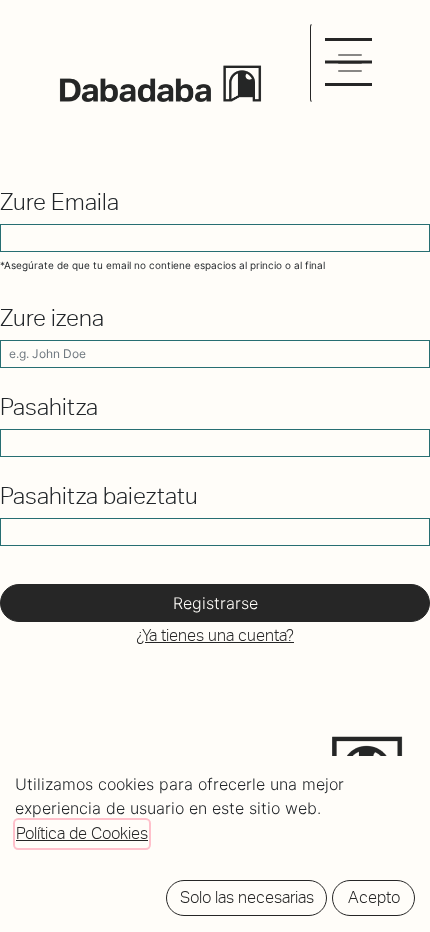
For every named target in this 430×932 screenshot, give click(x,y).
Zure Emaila (59, 202)
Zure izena (52, 318)
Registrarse (215, 603)
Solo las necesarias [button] (247, 897)
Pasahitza (49, 407)
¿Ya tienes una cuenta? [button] (215, 635)
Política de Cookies (82, 833)
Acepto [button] (374, 897)
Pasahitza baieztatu (99, 496)
